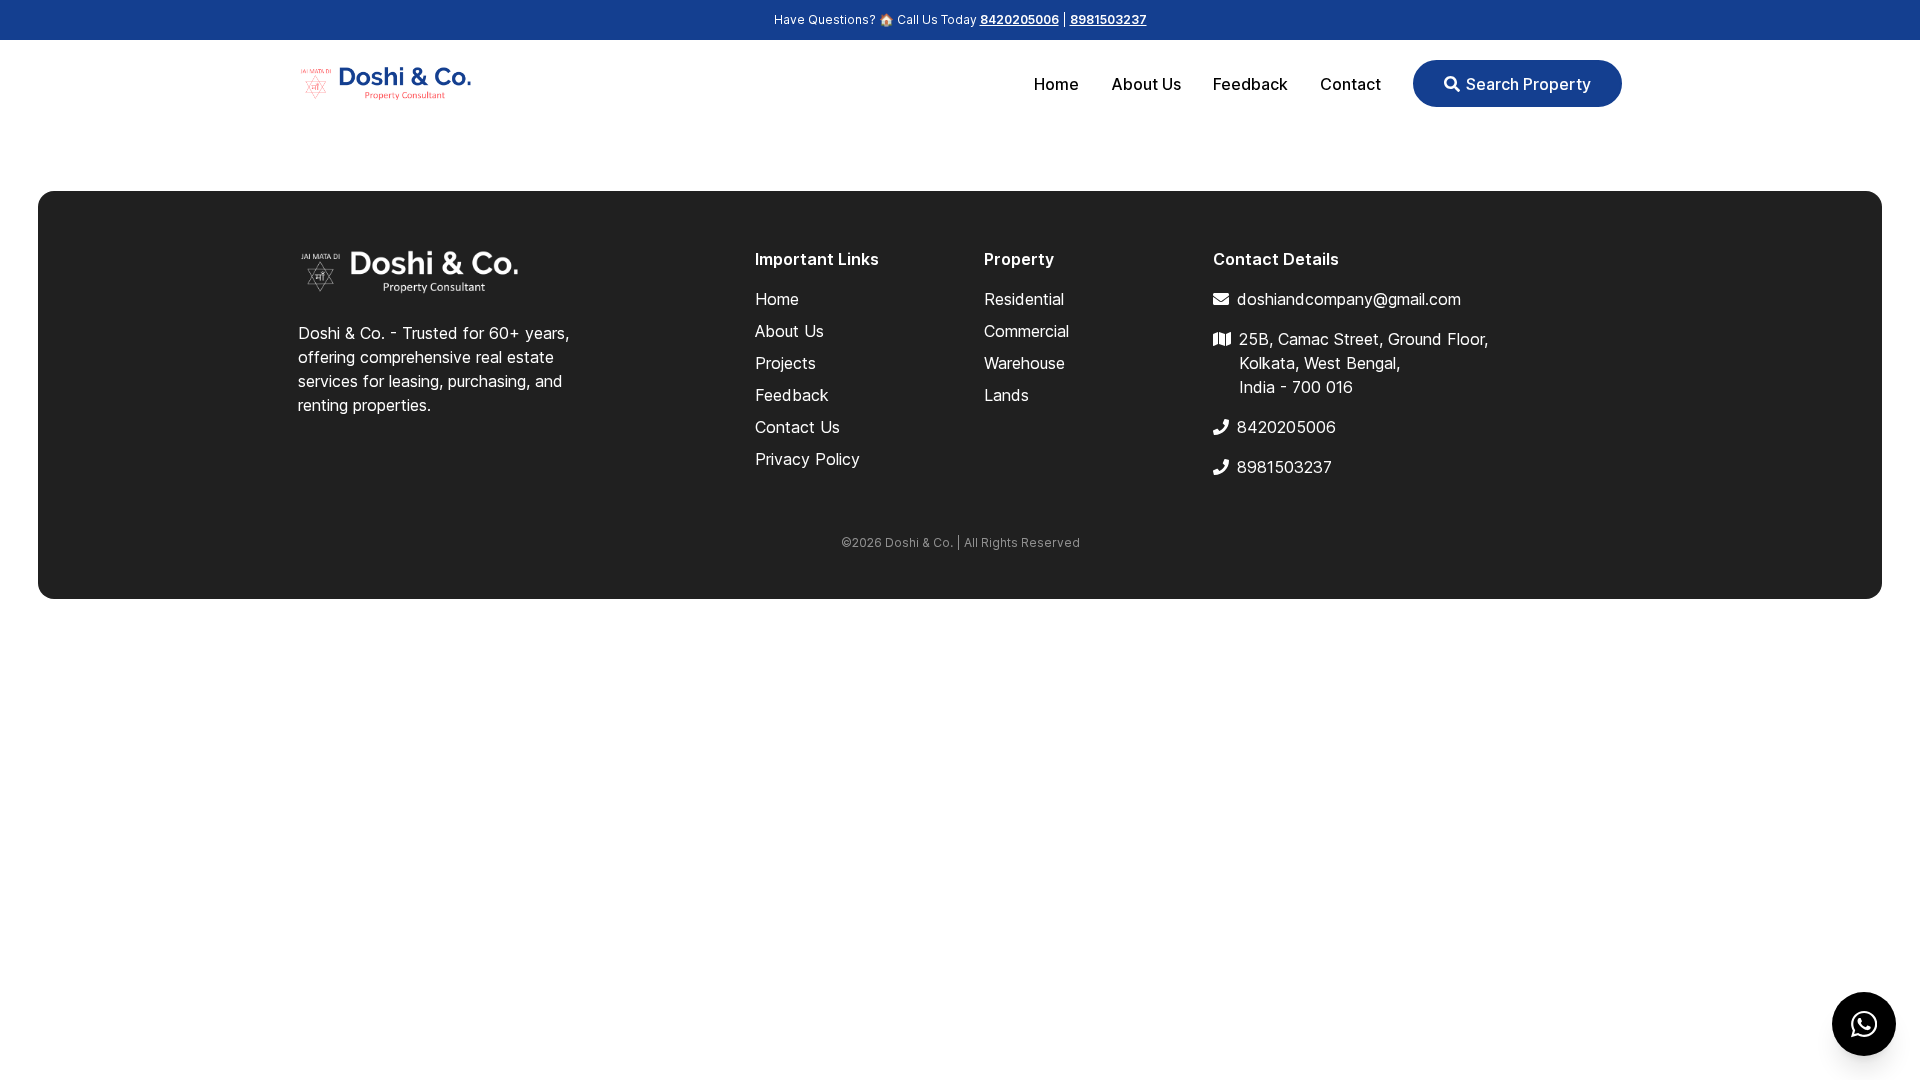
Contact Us (797, 427)
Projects (785, 363)
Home (1056, 84)
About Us (1146, 84)
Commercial (1026, 331)
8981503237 (1108, 19)
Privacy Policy (807, 459)
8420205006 (1019, 19)
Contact (1350, 84)
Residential (1024, 299)
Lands (1006, 395)
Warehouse (1024, 363)
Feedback (1250, 84)
